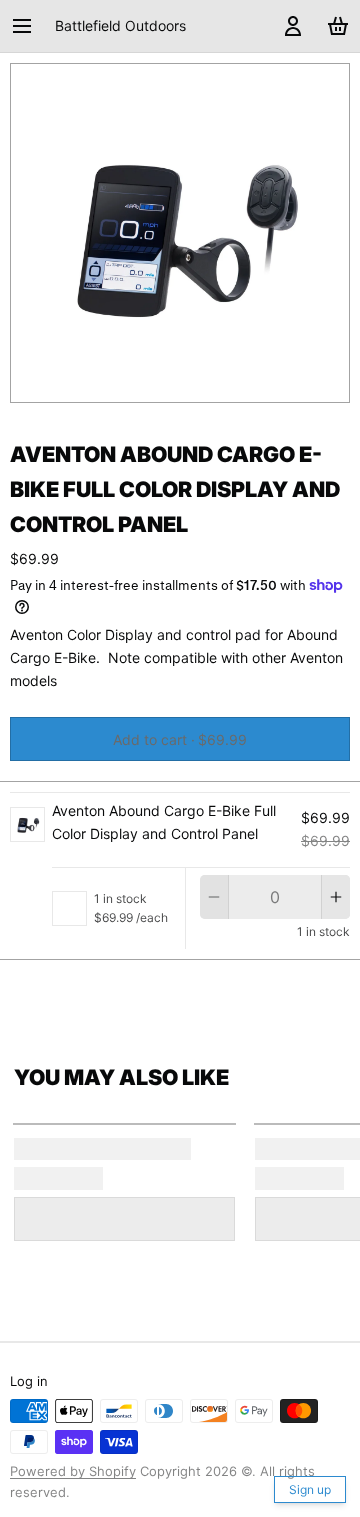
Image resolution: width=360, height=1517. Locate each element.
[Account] (289, 26)
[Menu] (29, 26)
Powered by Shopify (73, 1471)
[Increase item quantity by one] (336, 897)
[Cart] (334, 26)
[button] (180, 739)
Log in (29, 1381)
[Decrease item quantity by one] (214, 897)
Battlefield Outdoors (120, 25)
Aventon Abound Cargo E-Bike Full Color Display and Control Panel (164, 822)
